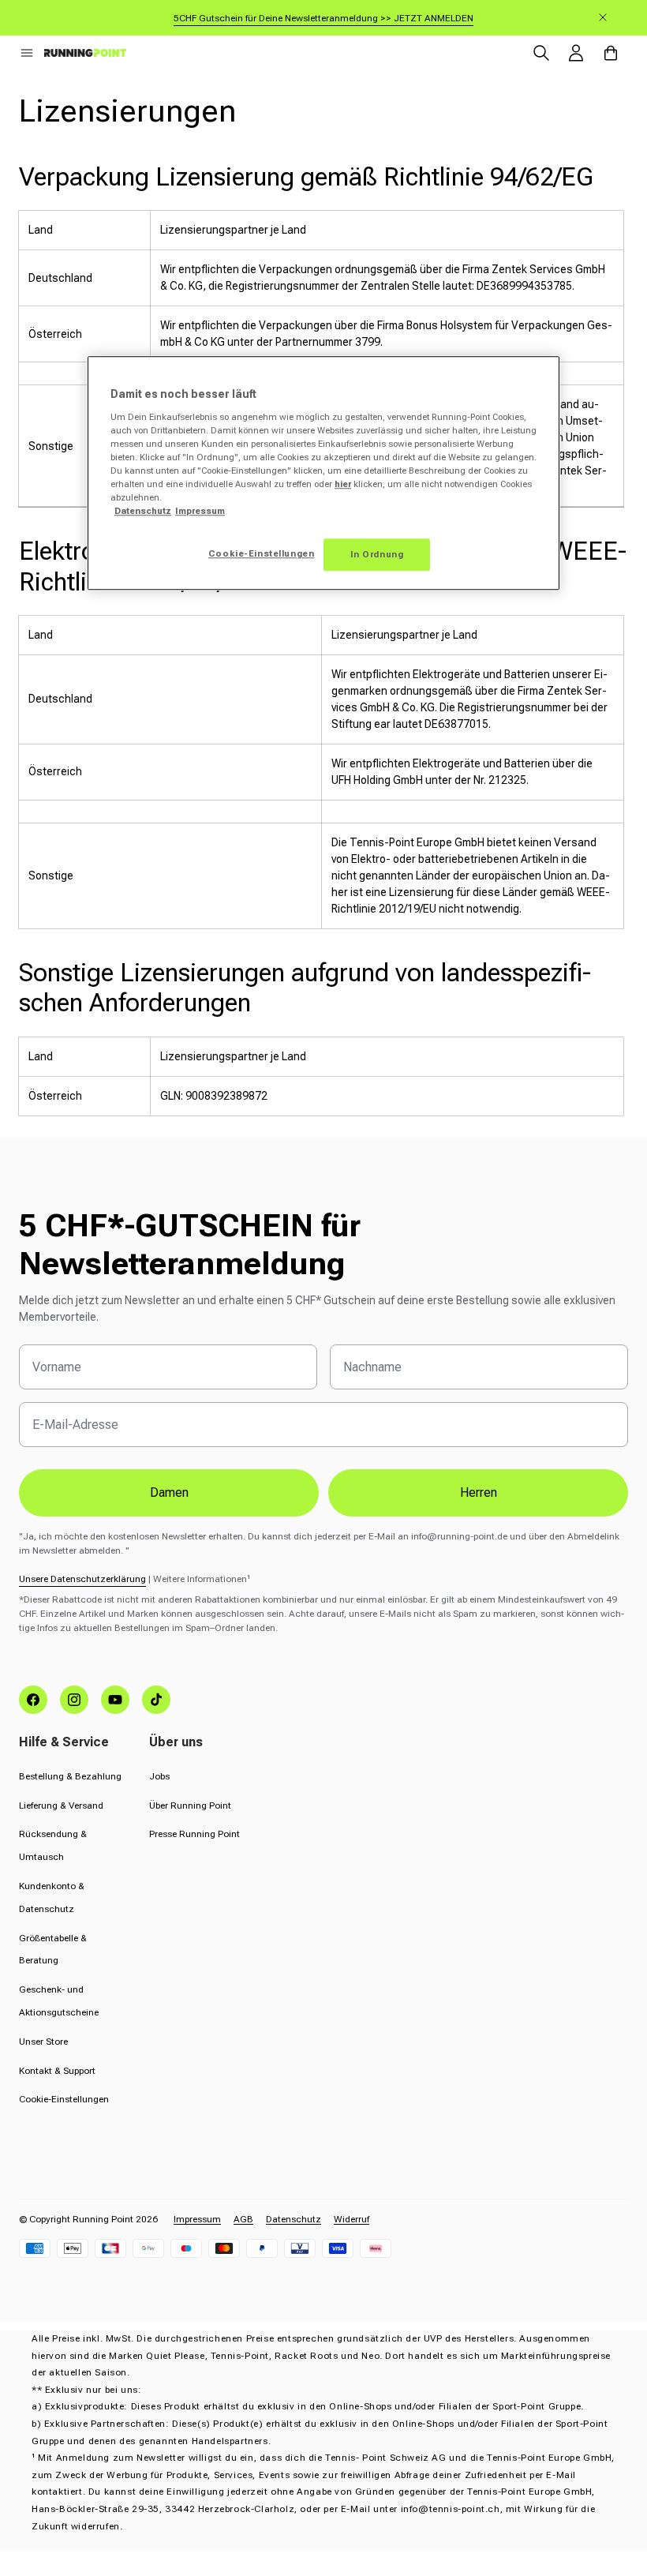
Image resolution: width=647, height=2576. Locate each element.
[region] (323, 474)
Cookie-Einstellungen (64, 2099)
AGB (243, 2219)
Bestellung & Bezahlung (70, 1776)
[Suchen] (541, 53)
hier (343, 485)
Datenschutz (294, 2219)
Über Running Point (190, 1805)
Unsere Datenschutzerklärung (82, 1579)
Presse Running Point (194, 1834)
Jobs (159, 1776)
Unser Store (43, 2042)
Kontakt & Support (57, 2071)
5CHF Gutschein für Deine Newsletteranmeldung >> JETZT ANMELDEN (323, 18)
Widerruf (352, 2219)
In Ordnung (377, 554)
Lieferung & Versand (61, 1805)
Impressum (197, 2219)
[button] (27, 53)
